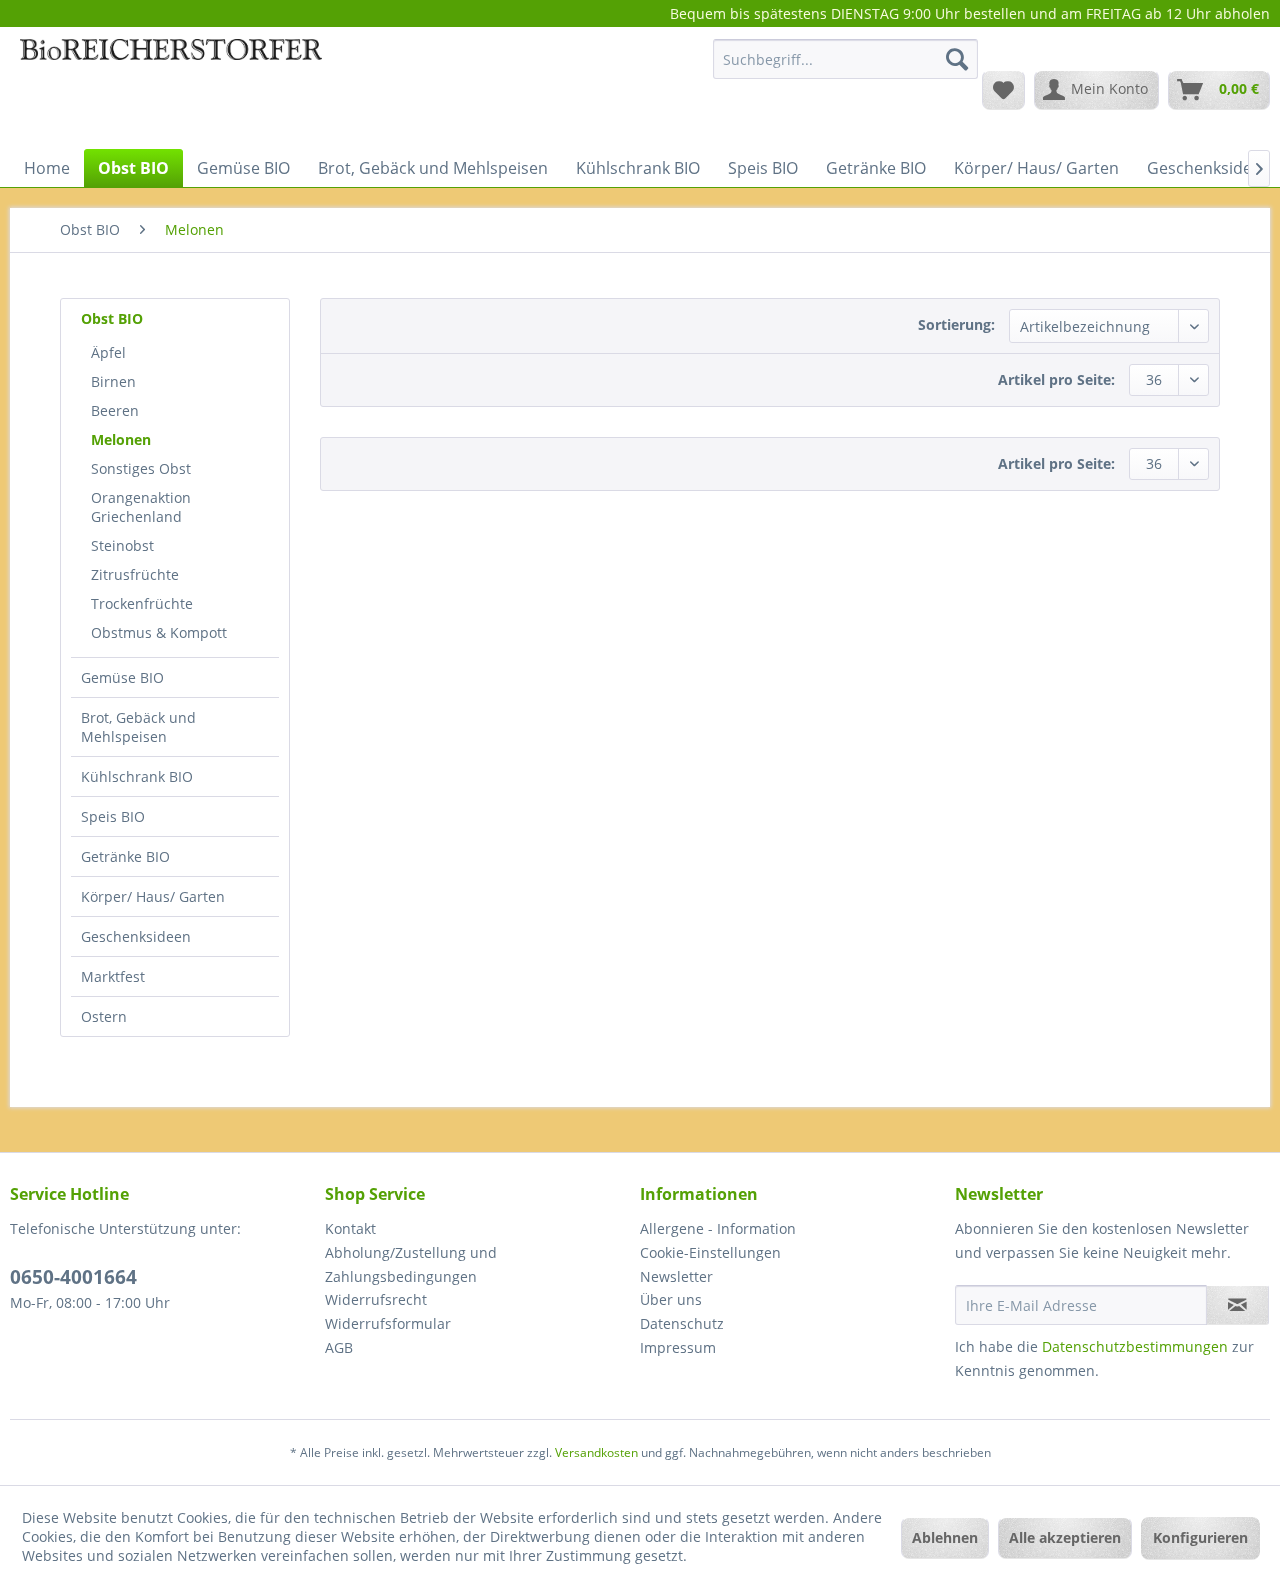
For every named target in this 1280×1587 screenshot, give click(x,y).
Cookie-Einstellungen (710, 1252)
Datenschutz (682, 1323)
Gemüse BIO (122, 677)
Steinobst (122, 545)
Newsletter (676, 1276)
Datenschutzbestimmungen (1135, 1346)
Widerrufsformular (388, 1323)
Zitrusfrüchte (135, 574)
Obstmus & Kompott (159, 632)
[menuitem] (845, 68)
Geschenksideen (136, 936)
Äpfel (108, 352)
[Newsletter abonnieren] (1237, 1305)
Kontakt (350, 1228)
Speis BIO (113, 816)
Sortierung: (956, 324)
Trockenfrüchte (142, 603)
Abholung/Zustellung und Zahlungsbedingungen (411, 1264)
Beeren (115, 410)
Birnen (113, 381)
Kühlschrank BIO (137, 776)
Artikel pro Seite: (1056, 379)
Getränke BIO (125, 856)
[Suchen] (957, 59)
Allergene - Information (718, 1228)
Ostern (104, 1016)
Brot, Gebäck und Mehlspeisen (138, 727)
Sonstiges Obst (141, 468)
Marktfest (113, 976)
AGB (339, 1347)
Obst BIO (112, 318)
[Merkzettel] (1003, 90)
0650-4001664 (73, 1277)
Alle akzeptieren (1065, 1537)
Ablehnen (945, 1537)
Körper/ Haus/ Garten (153, 896)
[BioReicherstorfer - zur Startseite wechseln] (171, 89)
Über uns (671, 1299)
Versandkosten (596, 1452)
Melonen (121, 439)
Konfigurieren (1200, 1537)
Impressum (678, 1347)
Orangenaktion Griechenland (141, 507)
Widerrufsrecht (376, 1299)
